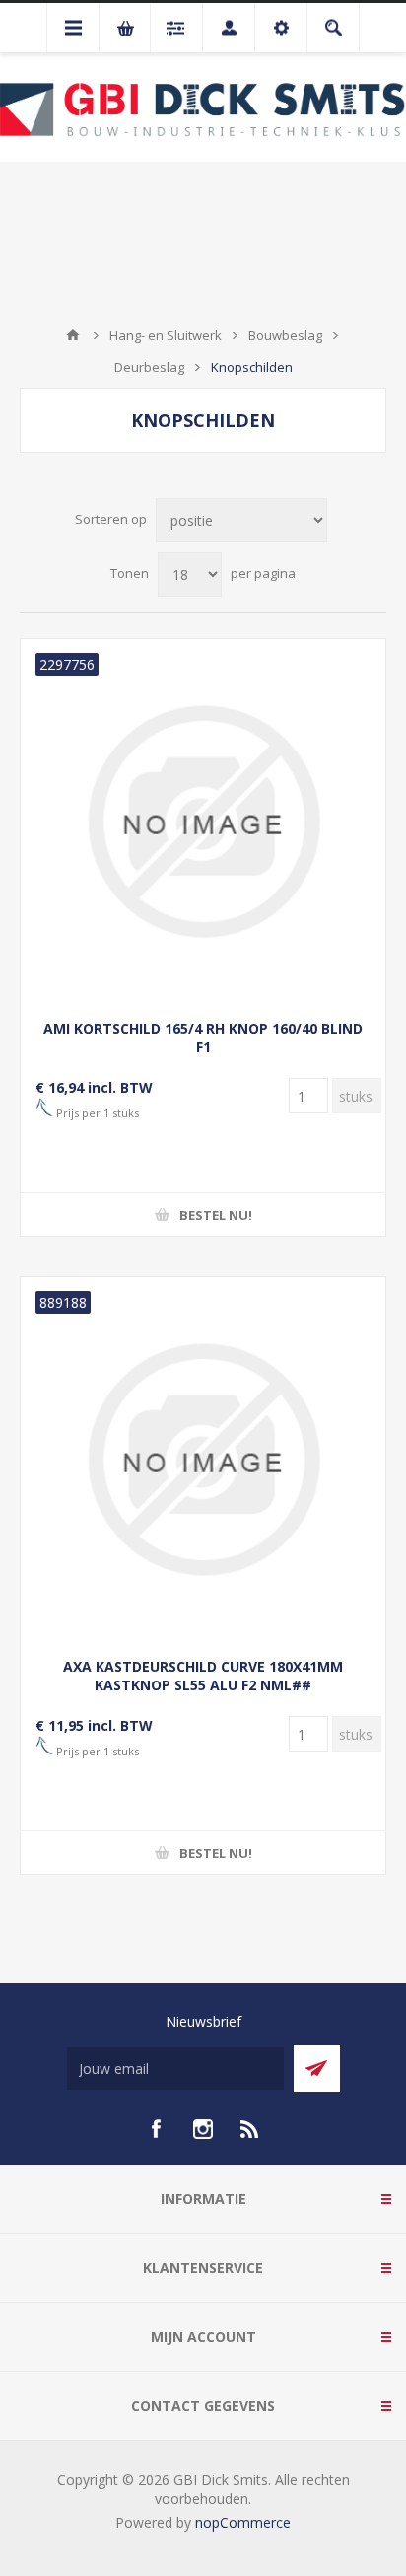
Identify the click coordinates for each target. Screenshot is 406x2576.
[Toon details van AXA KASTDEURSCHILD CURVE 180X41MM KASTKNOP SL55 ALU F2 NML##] (203, 1460)
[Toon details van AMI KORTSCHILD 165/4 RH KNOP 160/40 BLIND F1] (203, 822)
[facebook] (156, 2129)
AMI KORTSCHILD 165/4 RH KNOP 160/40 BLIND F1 (203, 1038)
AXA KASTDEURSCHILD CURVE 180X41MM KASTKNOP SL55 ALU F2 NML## (203, 1676)
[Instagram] (203, 2129)
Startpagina (73, 335)
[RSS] (250, 2129)
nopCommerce (243, 2522)
